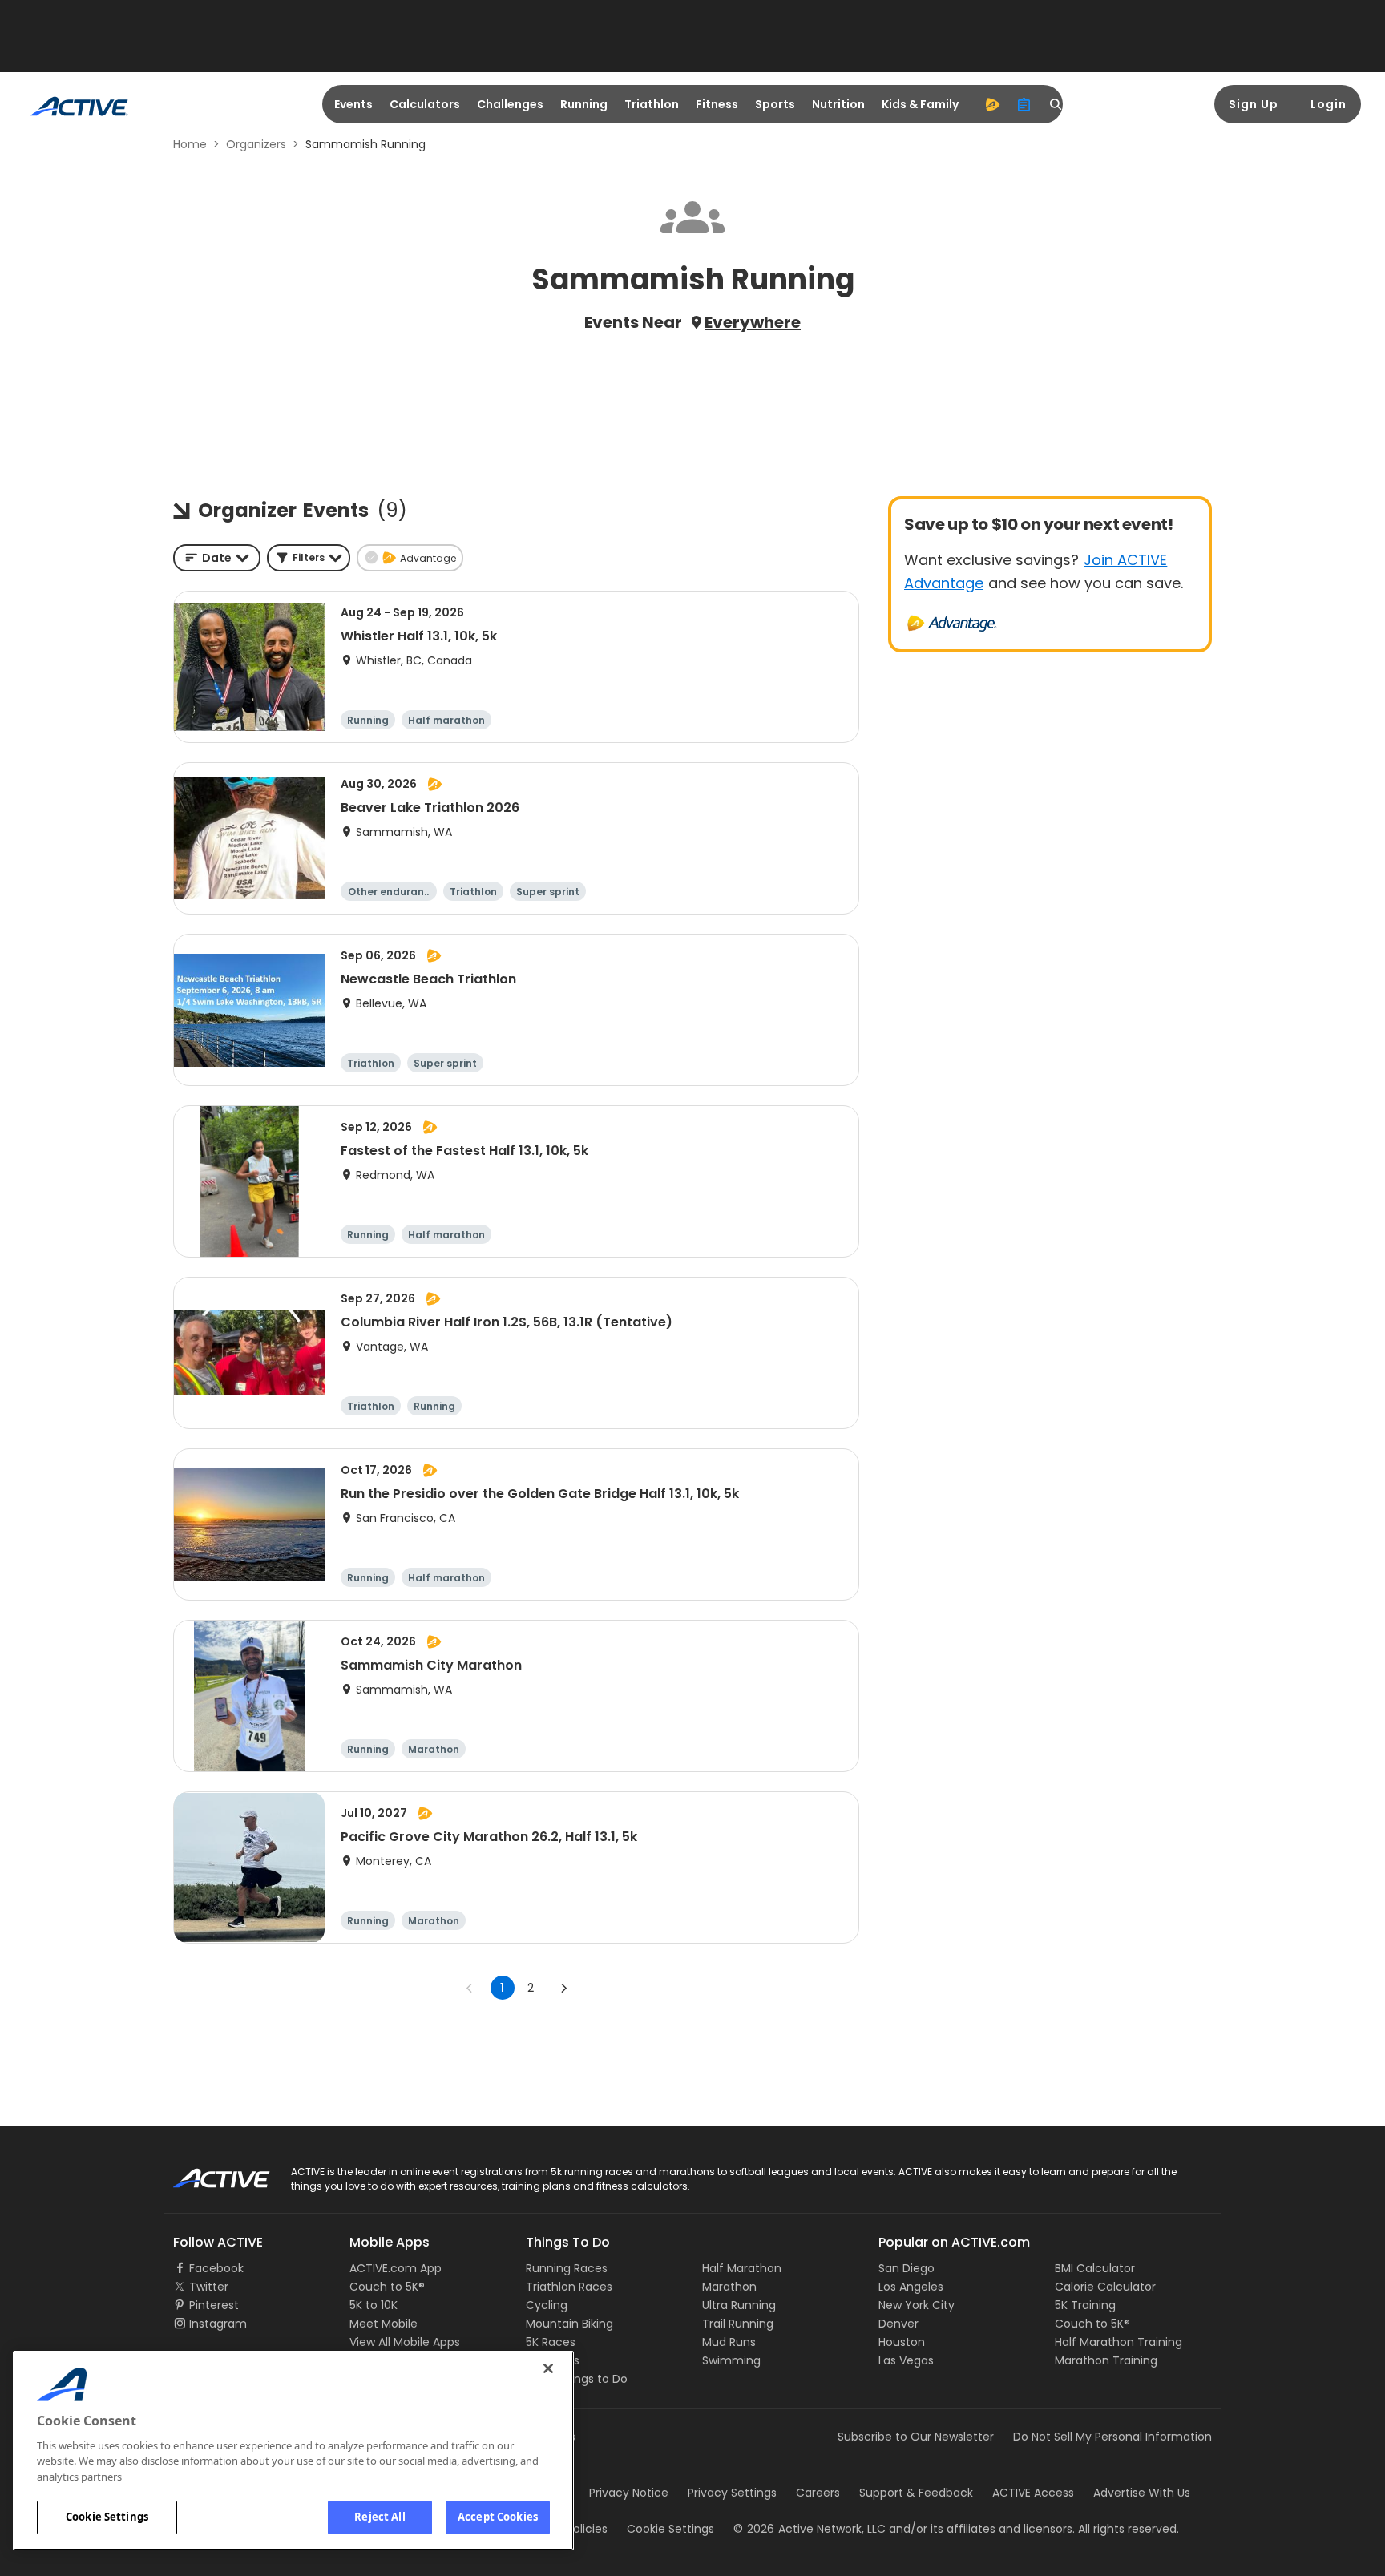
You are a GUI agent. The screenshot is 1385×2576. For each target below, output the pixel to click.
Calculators (425, 104)
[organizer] (1024, 104)
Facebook (216, 2268)
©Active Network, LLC (810, 2529)
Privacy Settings (732, 2493)
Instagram (218, 2324)
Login (1328, 104)
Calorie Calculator (1105, 2287)
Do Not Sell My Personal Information (1112, 2437)
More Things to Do (577, 2379)
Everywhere (753, 322)
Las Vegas (906, 2360)
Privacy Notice (629, 2493)
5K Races (551, 2342)
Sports (775, 104)
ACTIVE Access (1033, 2493)
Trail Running (738, 2324)
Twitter (209, 2287)
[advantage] (992, 104)
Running (584, 104)
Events (353, 104)
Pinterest (214, 2305)
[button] (309, 558)
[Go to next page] (563, 1988)
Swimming (731, 2360)
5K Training (1085, 2305)
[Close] (548, 2368)
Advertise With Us (1142, 2493)
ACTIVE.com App (396, 2268)
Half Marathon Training (1118, 2342)
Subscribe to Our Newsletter (916, 2437)
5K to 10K (374, 2305)
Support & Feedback (916, 2493)
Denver (898, 2324)
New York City (917, 2305)
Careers (818, 2493)
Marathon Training (1106, 2360)
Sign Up (1254, 104)
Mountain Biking (569, 2324)
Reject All (380, 2517)
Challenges (510, 104)
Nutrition (838, 104)
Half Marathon (742, 2268)
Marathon (729, 2287)
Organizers (256, 144)
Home (190, 144)
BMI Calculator (1095, 2268)
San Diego (907, 2268)
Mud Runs (729, 2342)
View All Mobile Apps (405, 2342)
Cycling (547, 2305)
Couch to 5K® (387, 2287)
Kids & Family (920, 104)
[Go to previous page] (470, 1988)
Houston (902, 2342)
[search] (1056, 104)
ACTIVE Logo (207, 2173)
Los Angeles (911, 2287)
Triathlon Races (569, 2287)
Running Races (567, 2268)
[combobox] (217, 558)
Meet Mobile (384, 2324)
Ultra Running (739, 2305)
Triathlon (652, 104)
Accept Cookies (498, 2517)
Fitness (717, 104)
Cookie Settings (107, 2517)
